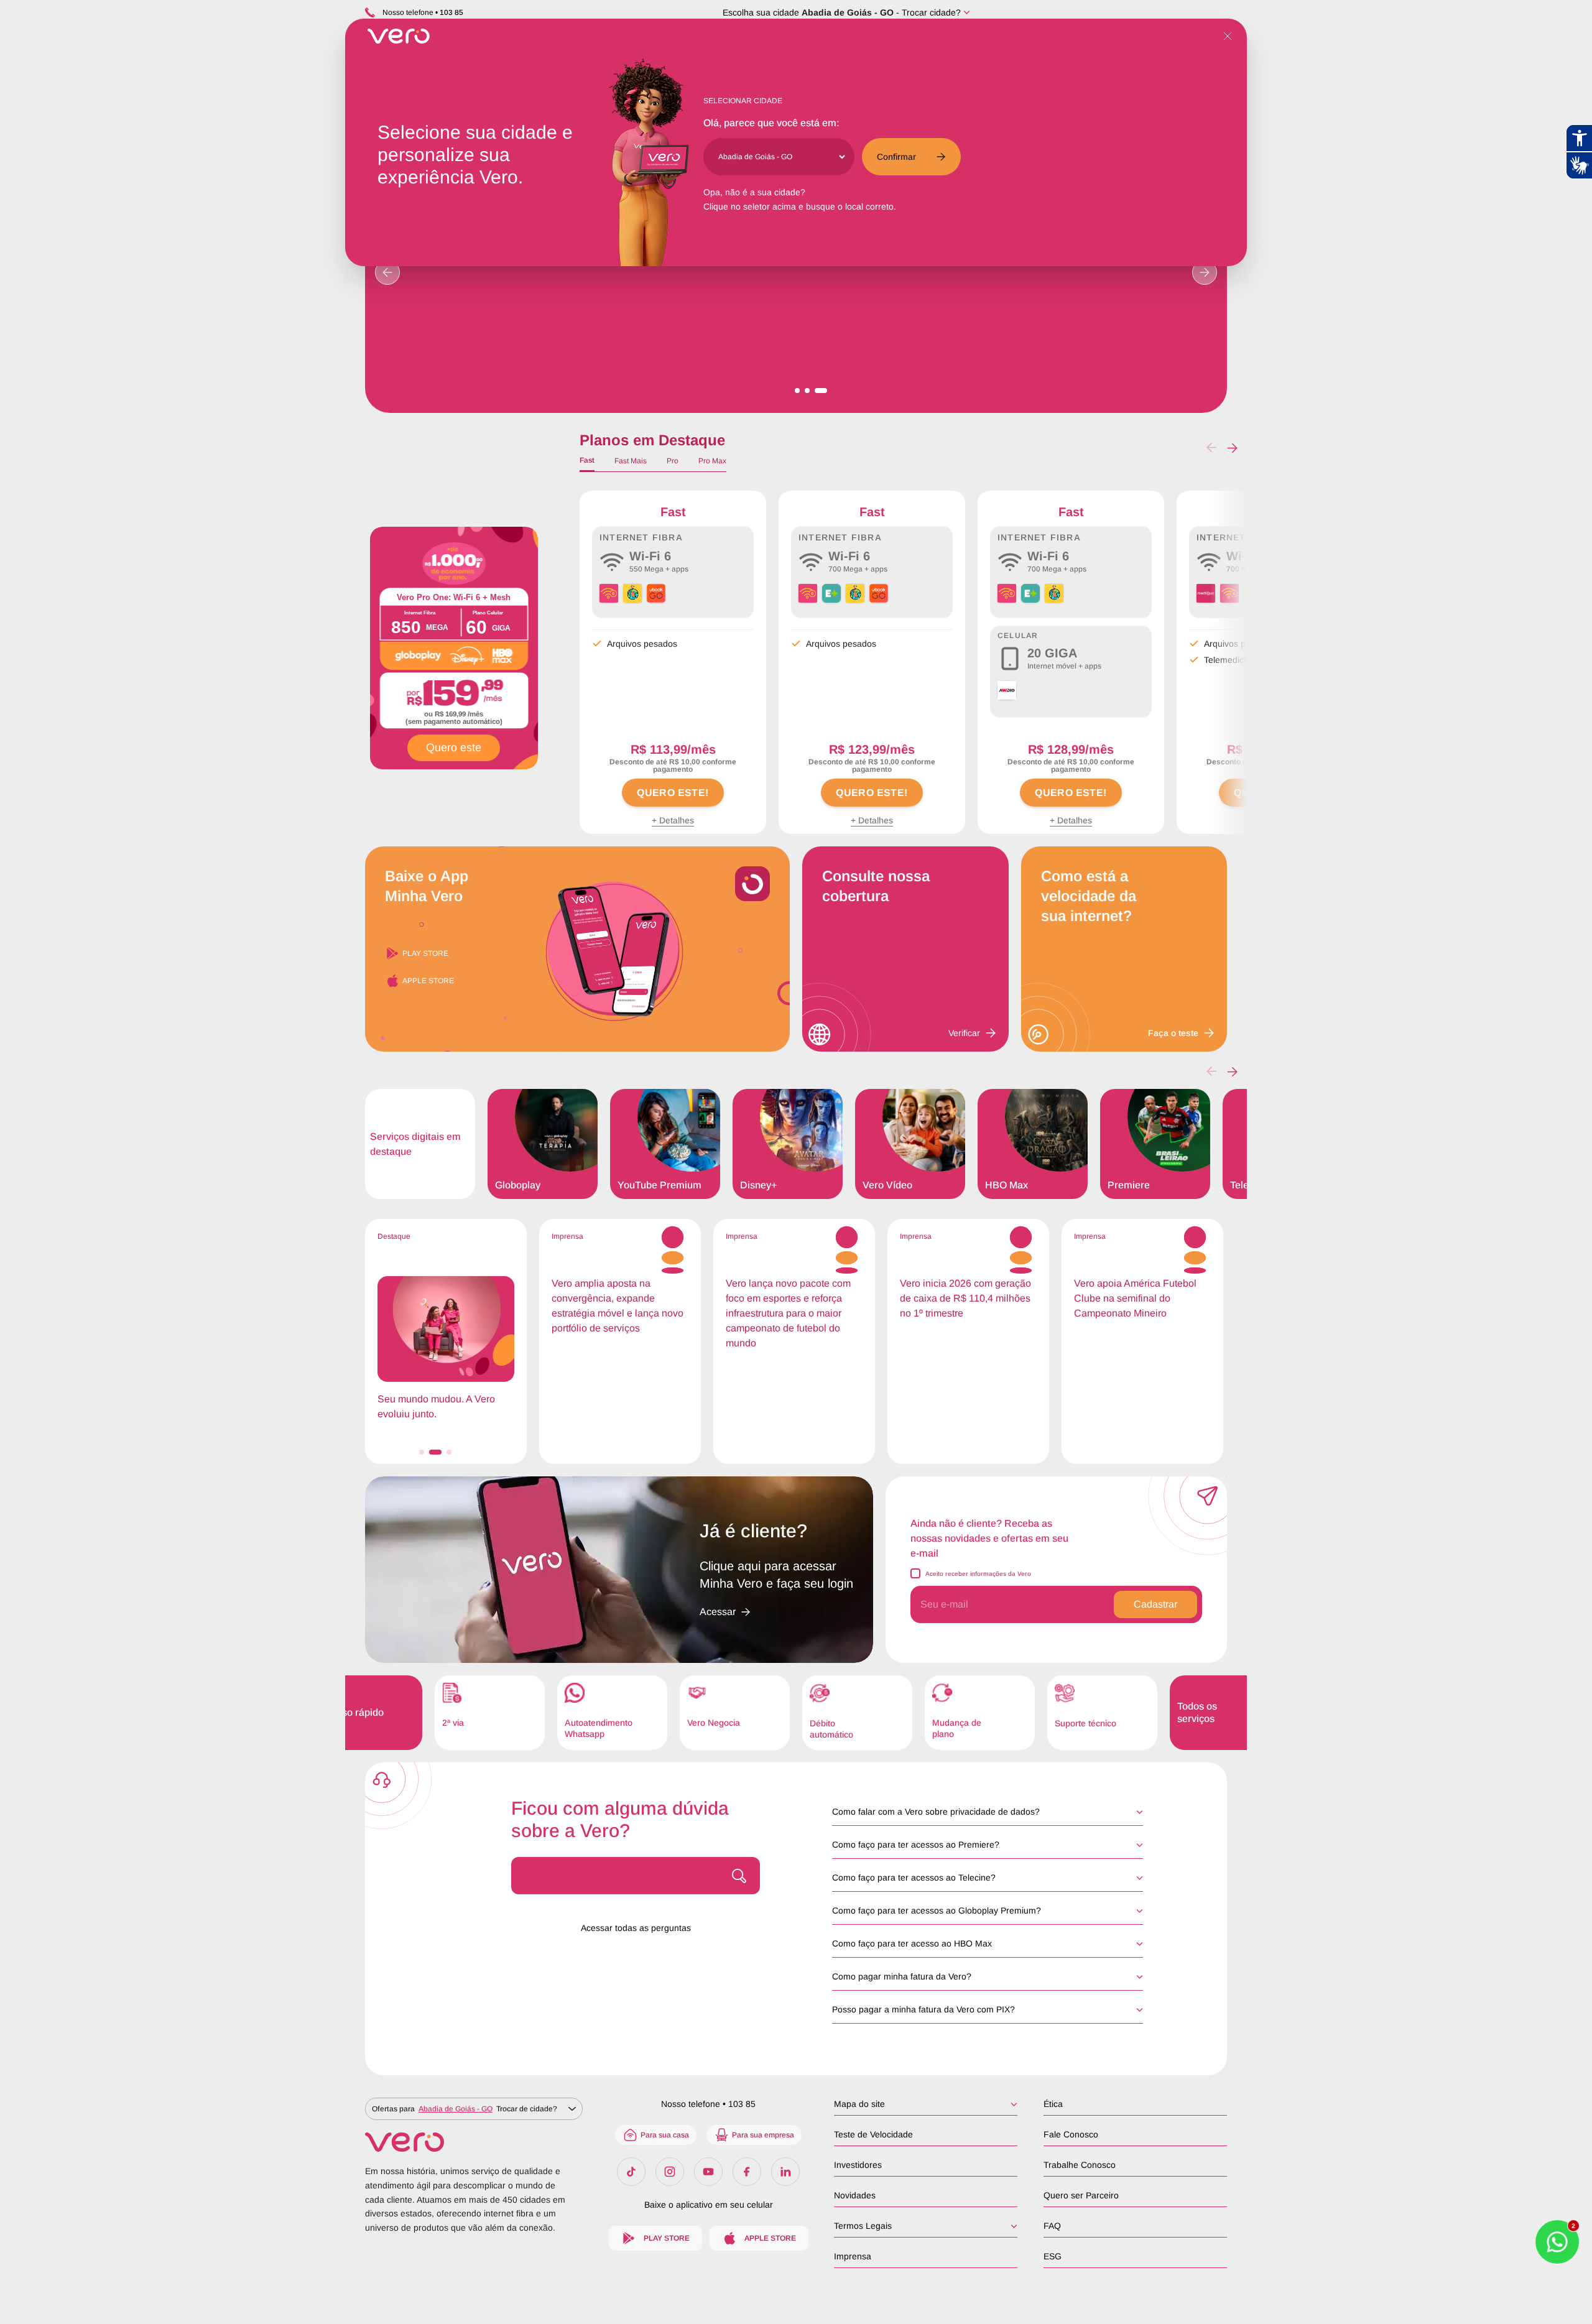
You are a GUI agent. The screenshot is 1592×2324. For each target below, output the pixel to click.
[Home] (474, 2142)
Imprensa (853, 2256)
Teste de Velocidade (873, 2134)
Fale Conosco (1071, 2134)
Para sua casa (665, 2135)
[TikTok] (631, 2172)
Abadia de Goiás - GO (848, 12)
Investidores (858, 2165)
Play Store (425, 953)
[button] (1232, 448)
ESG (1053, 2256)
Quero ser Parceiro (1081, 2195)
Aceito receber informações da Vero (978, 1574)
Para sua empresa (763, 2135)
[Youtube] (708, 2172)
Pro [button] (673, 461)
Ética (1053, 2104)
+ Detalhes (673, 820)
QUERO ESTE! (673, 793)
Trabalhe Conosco (1080, 2165)
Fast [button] (587, 460)
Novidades (855, 2195)
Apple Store (428, 981)
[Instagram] (670, 2172)
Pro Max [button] (712, 461)
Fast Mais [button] (631, 461)
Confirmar (896, 157)
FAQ (1052, 2226)
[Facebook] (747, 2172)
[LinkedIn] (785, 2172)
